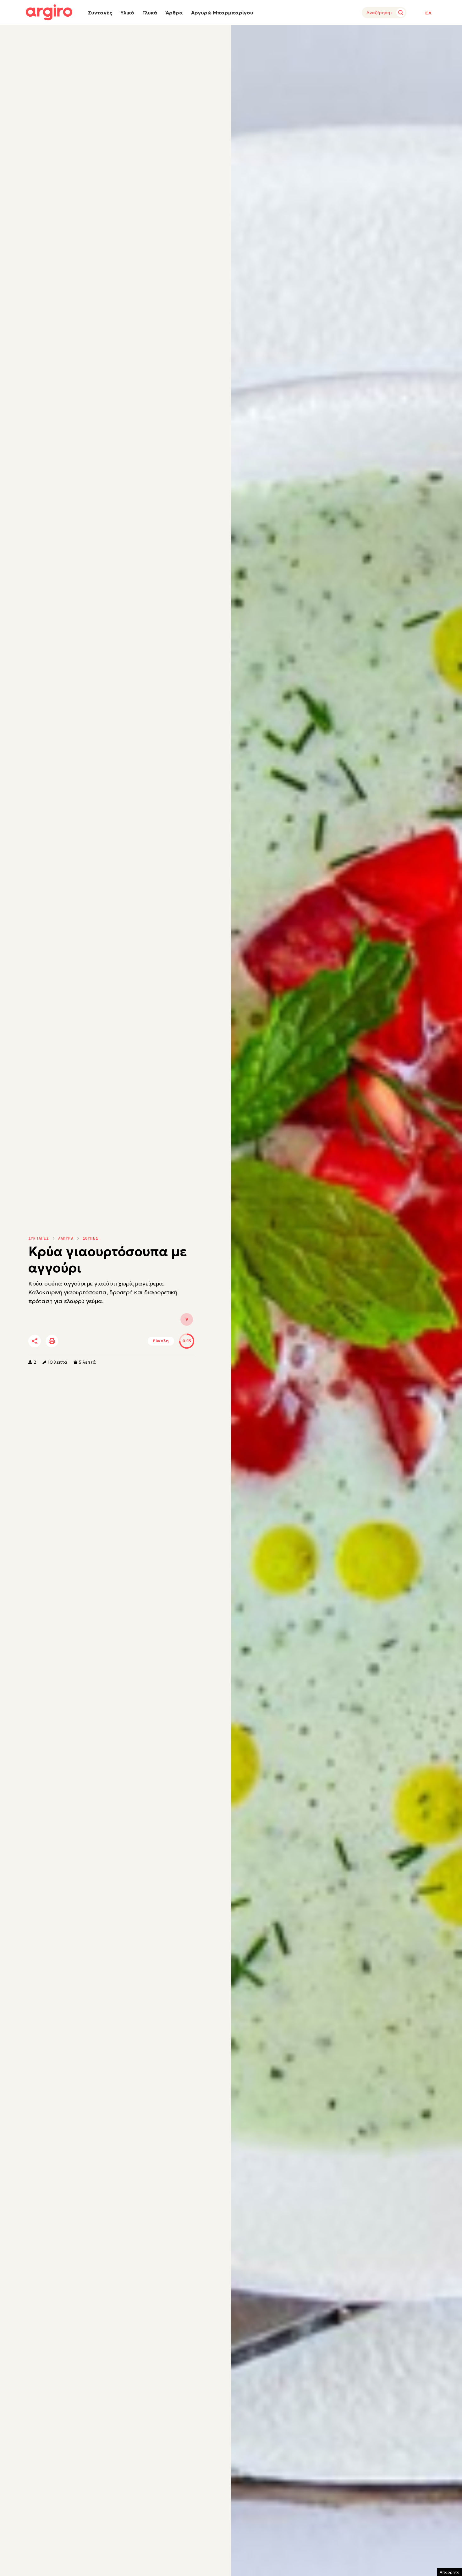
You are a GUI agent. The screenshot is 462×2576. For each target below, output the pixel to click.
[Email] (122, 1341)
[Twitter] (70, 1341)
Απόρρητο (450, 2572)
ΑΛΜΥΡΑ (66, 1238)
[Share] (35, 1341)
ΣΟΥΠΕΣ (90, 1238)
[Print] (52, 1341)
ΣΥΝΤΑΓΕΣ (39, 1238)
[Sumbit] (401, 13)
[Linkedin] (88, 1341)
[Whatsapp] (105, 1341)
